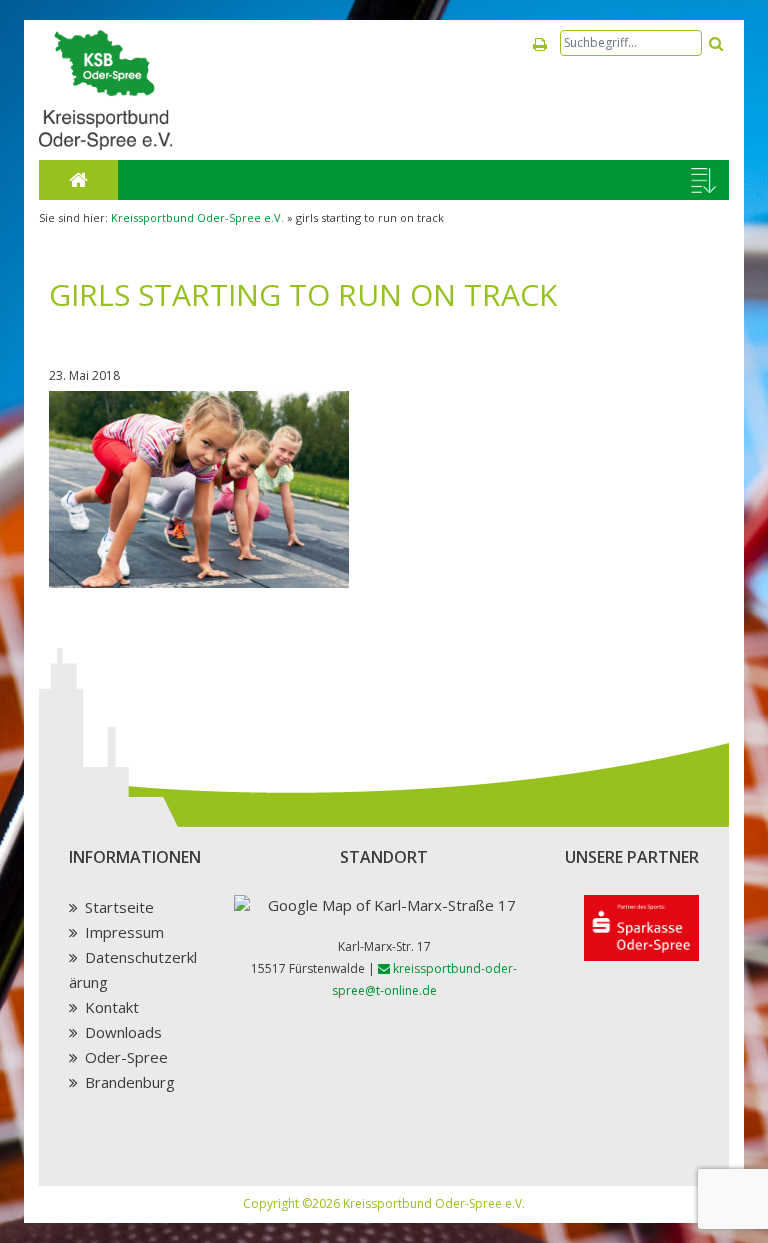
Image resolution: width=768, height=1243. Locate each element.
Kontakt (112, 1007)
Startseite (119, 907)
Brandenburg (130, 1082)
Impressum (124, 932)
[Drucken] (540, 44)
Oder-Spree (126, 1057)
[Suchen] (716, 43)
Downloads (123, 1032)
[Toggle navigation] (703, 180)
